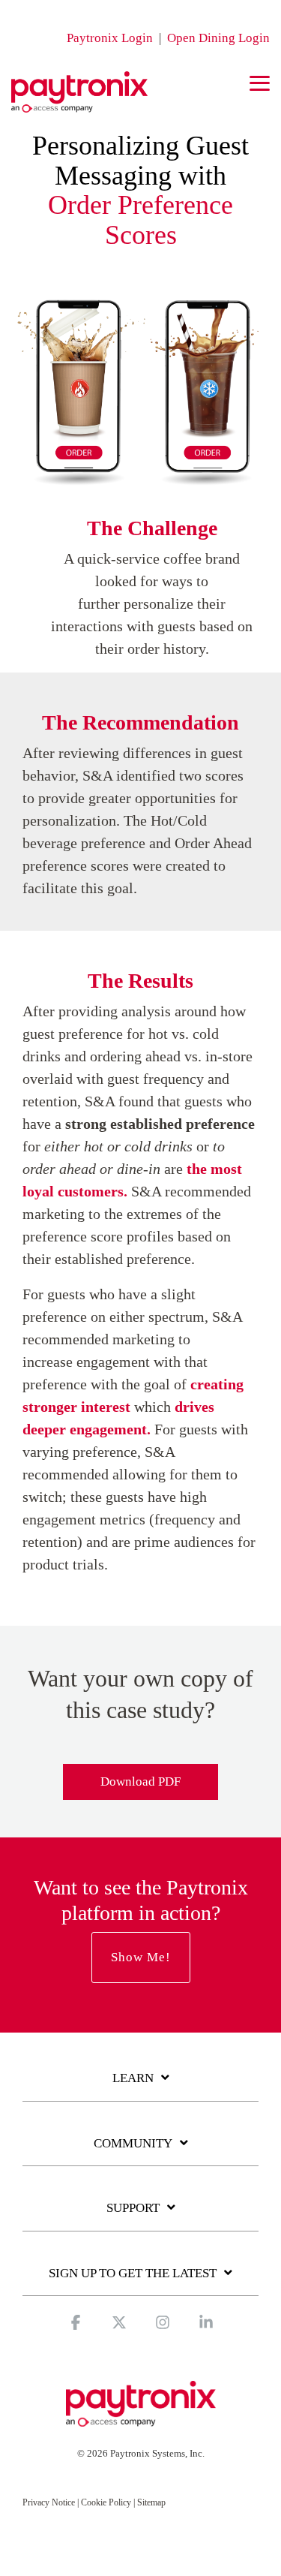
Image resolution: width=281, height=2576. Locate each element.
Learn (133, 2078)
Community (133, 2143)
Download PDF (140, 1782)
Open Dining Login (218, 38)
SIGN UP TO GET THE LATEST (133, 2273)
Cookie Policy (106, 2502)
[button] (260, 82)
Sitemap (151, 2502)
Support (133, 2208)
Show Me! (141, 1957)
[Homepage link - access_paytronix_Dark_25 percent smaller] (141, 2420)
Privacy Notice (49, 2502)
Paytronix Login (110, 38)
